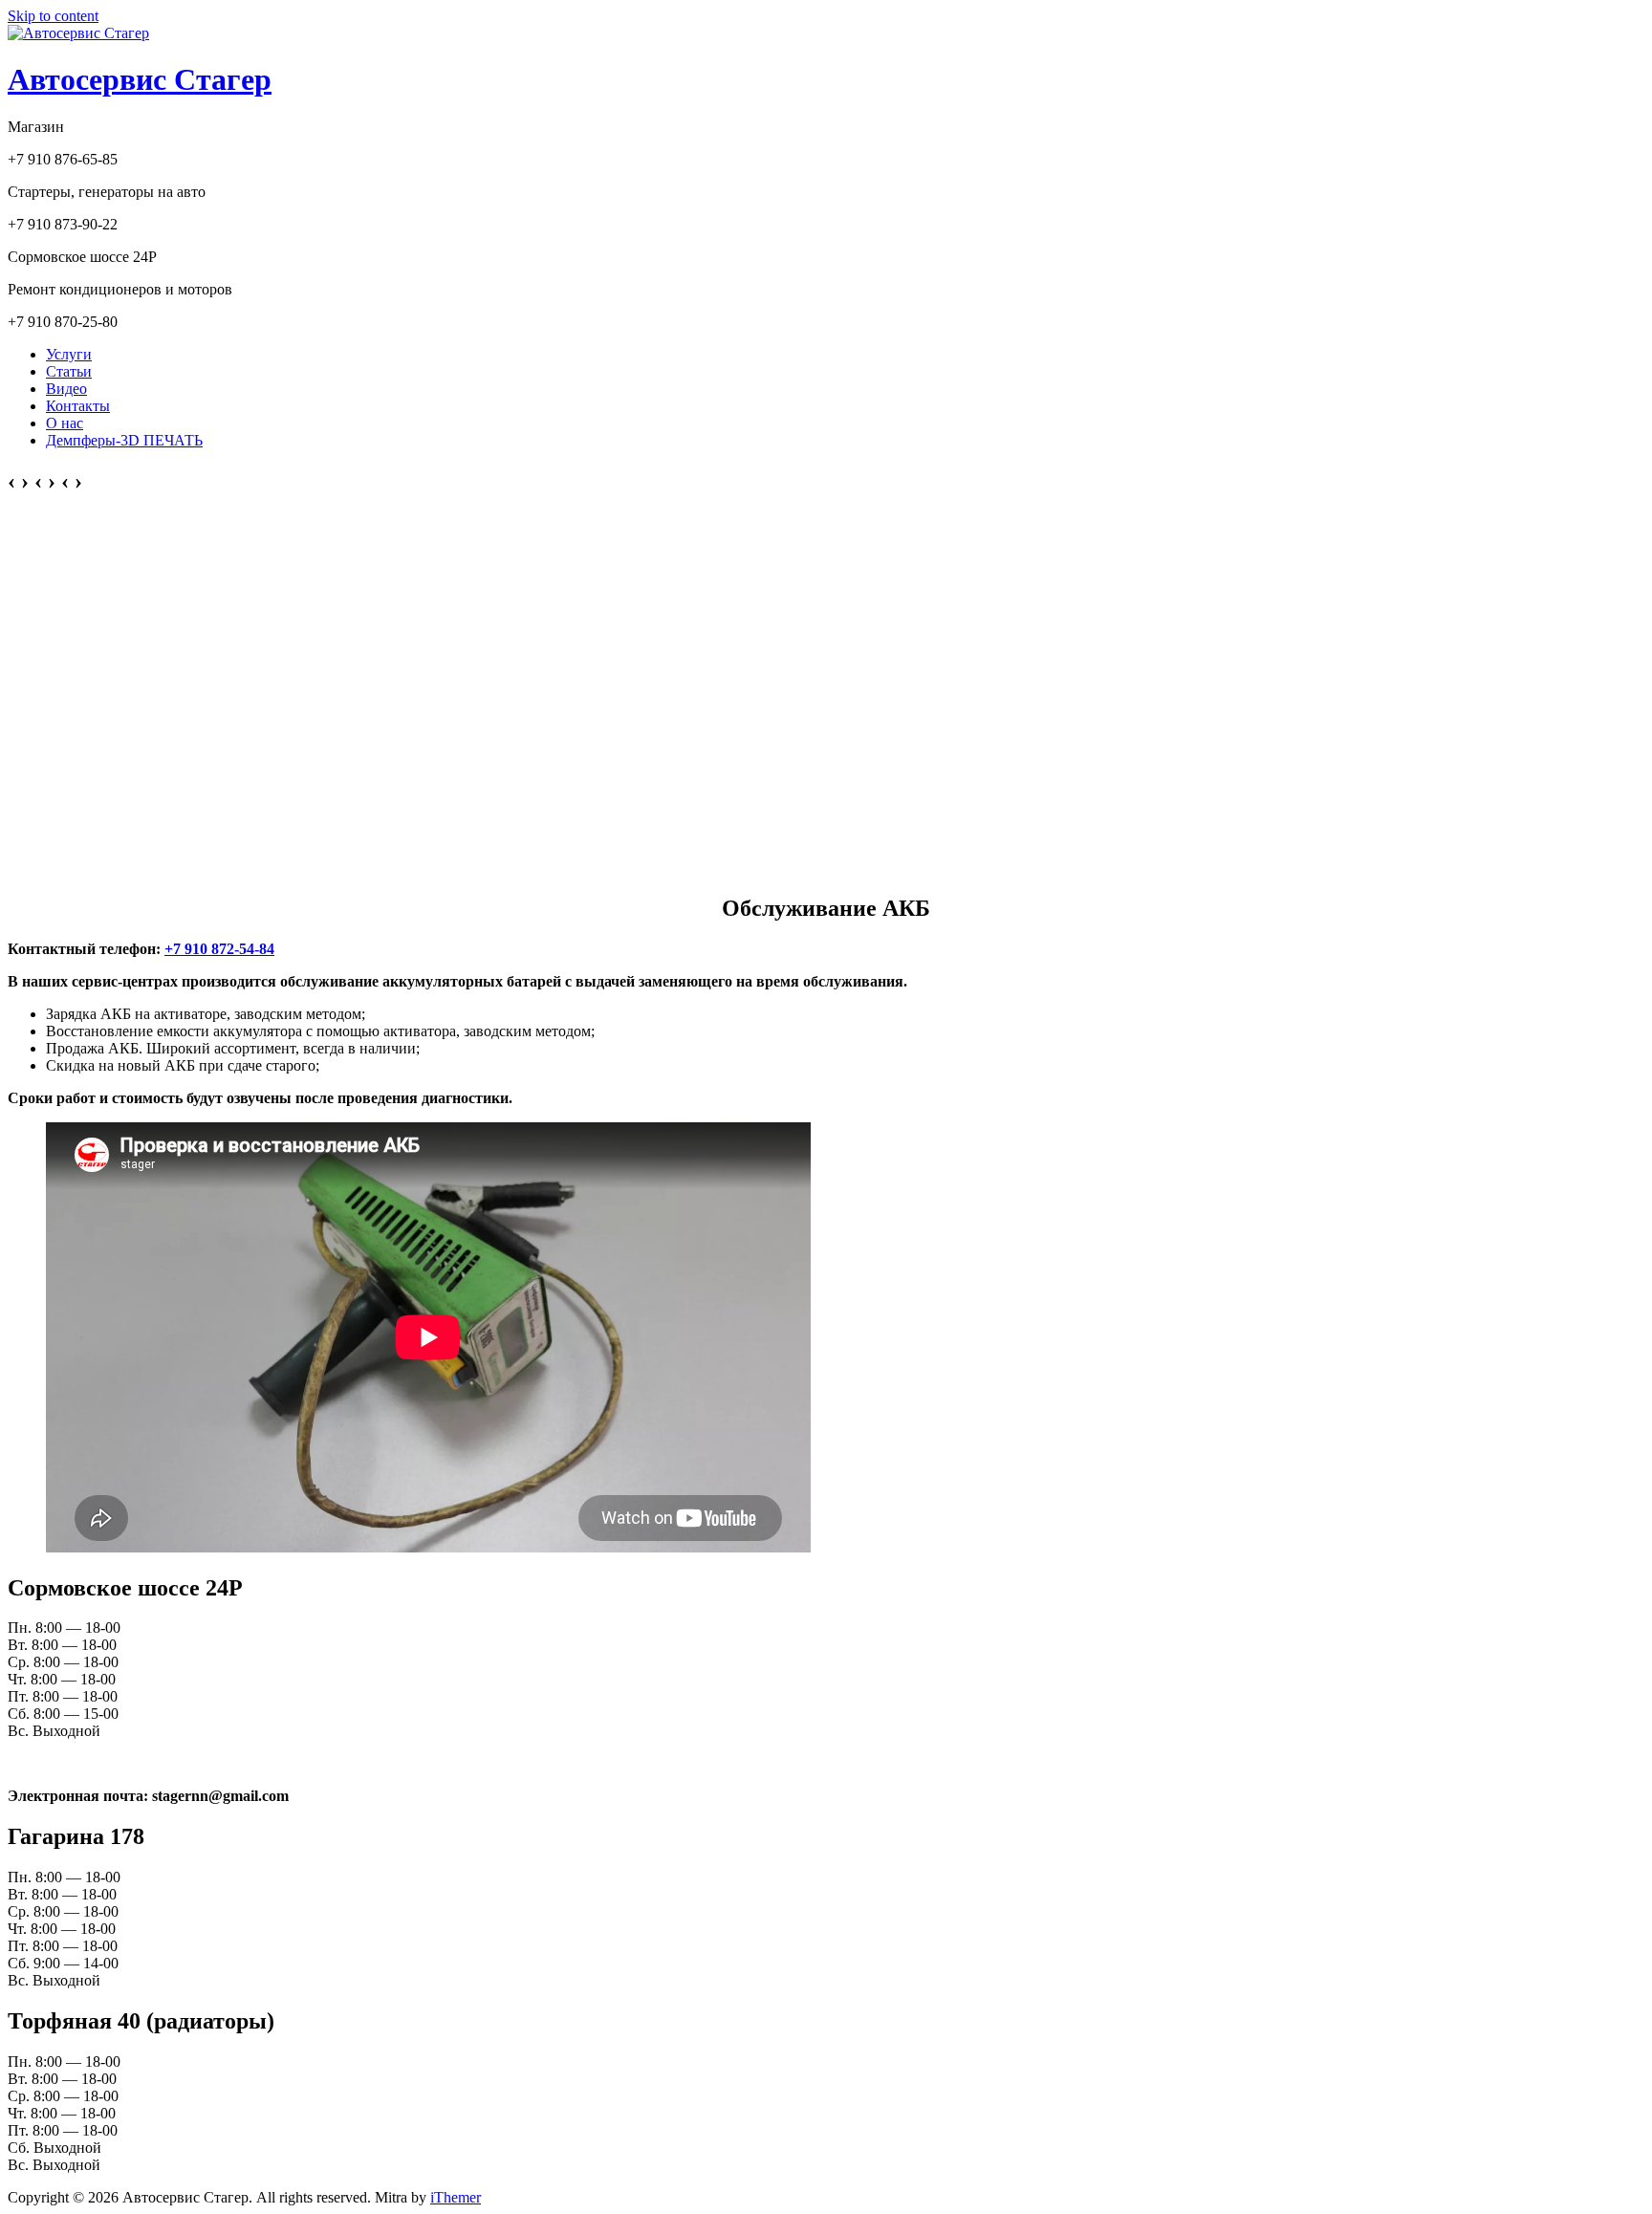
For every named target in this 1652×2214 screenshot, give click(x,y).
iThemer (456, 2197)
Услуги (69, 354)
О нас (65, 423)
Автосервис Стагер (140, 79)
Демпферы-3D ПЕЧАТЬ (124, 440)
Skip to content (53, 16)
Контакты (78, 406)
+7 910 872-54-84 (219, 949)
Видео (66, 389)
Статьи (69, 371)
